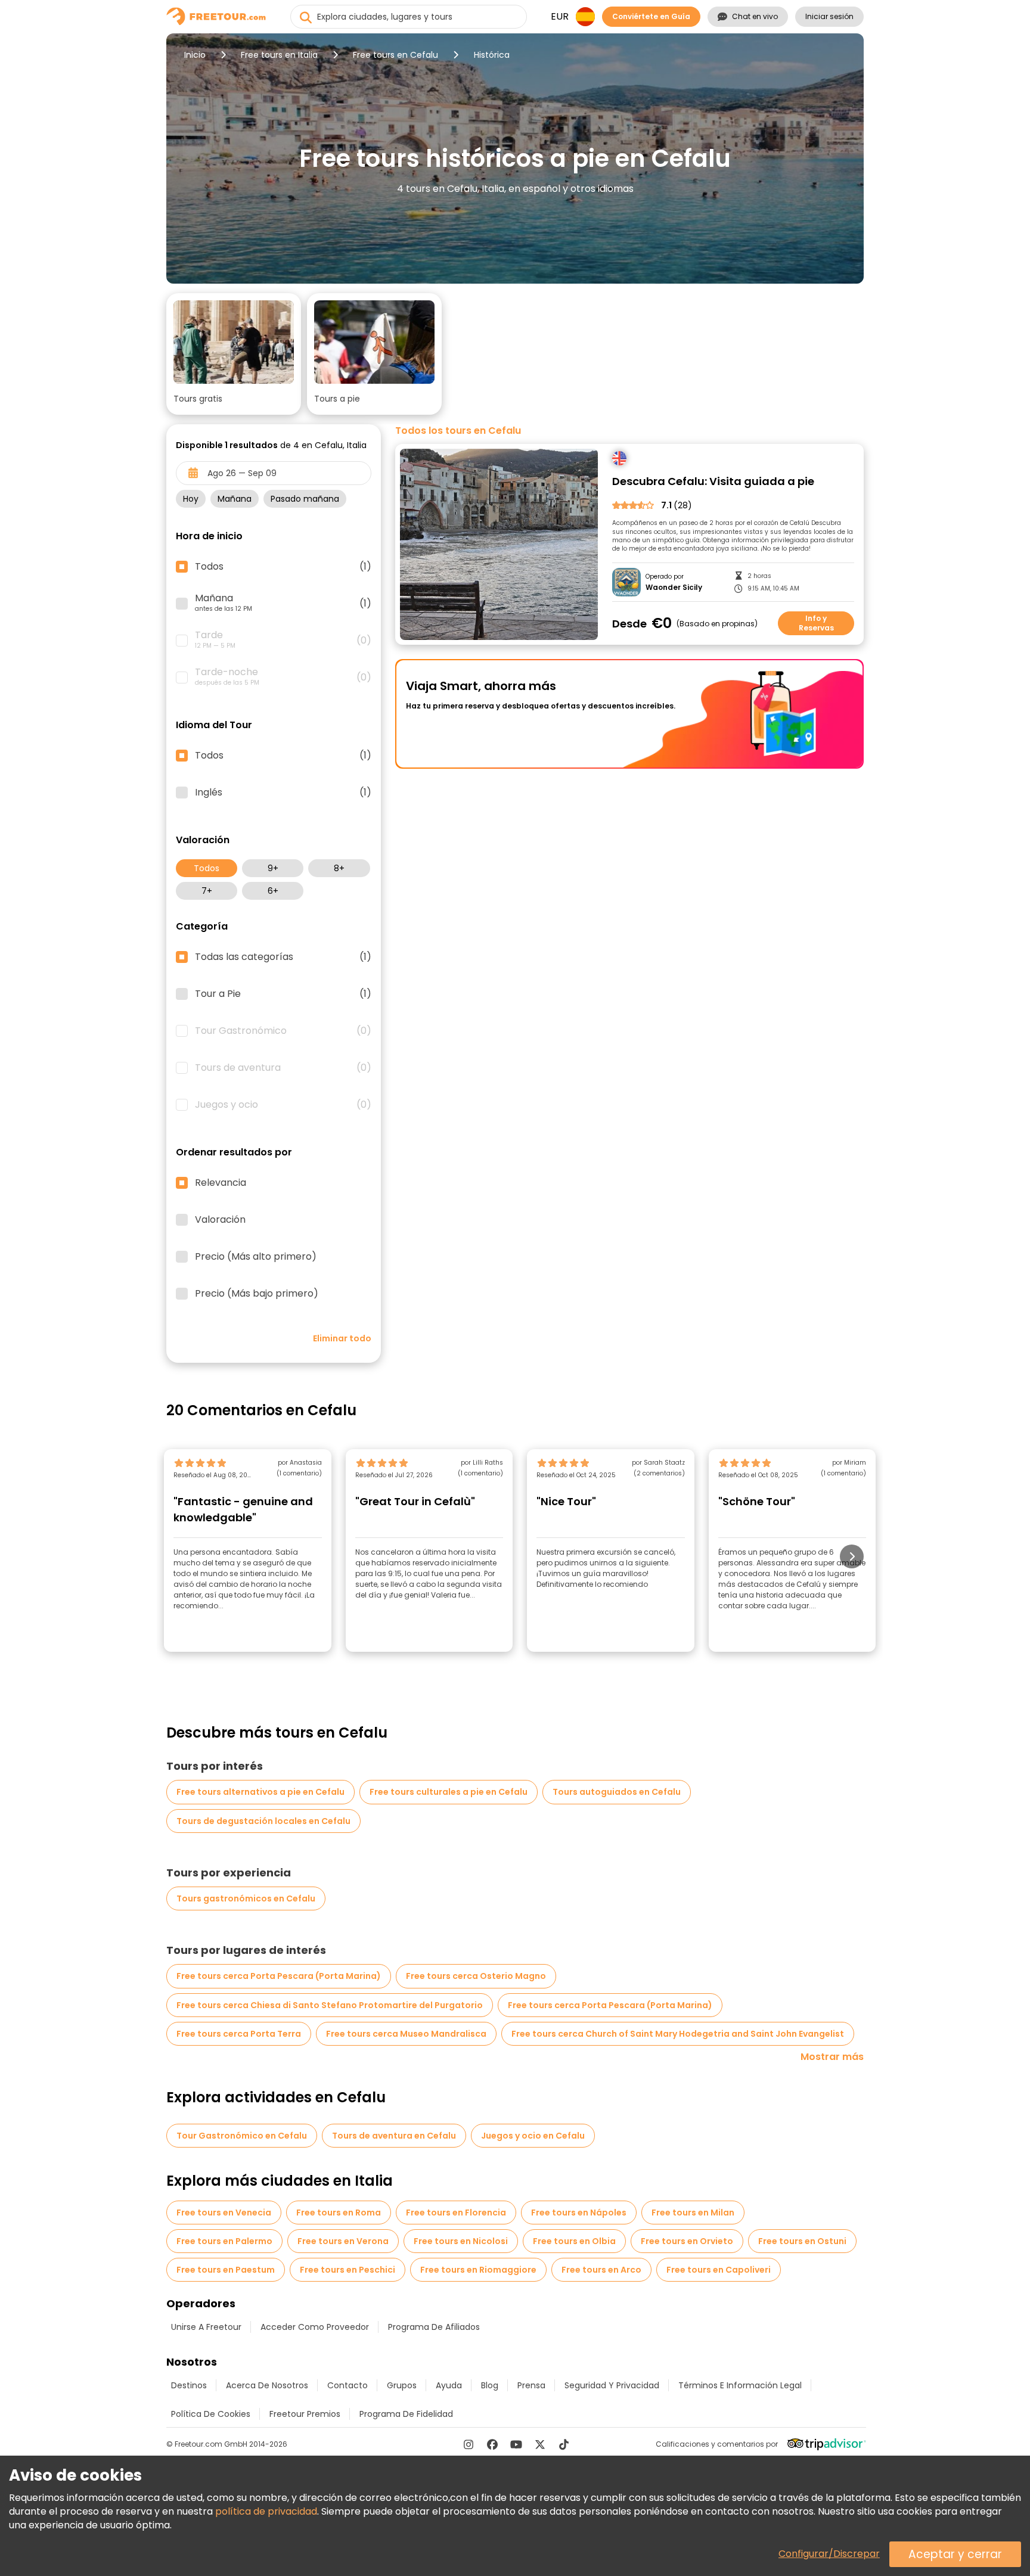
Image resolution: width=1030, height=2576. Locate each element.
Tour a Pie (283, 994)
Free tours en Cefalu (395, 55)
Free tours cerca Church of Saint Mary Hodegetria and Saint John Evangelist (678, 2034)
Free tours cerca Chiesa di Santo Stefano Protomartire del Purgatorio (330, 2005)
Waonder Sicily (674, 588)
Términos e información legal (740, 2385)
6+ (273, 891)
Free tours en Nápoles (579, 2213)
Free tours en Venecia (224, 2213)
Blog (490, 2385)
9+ (273, 868)
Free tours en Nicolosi (461, 2241)
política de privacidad (266, 2511)
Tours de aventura (283, 1068)
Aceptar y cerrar (955, 2554)
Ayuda (449, 2385)
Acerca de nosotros (267, 2385)
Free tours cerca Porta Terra (239, 2034)
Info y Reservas (816, 623)
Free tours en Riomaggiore (478, 2270)
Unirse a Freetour (206, 2327)
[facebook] (492, 2444)
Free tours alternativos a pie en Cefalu (260, 1792)
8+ (339, 868)
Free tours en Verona (343, 2241)
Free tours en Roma (339, 2213)
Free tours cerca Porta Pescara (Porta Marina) (279, 1976)
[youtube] (516, 2444)
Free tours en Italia (279, 55)
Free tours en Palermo (224, 2241)
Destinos (189, 2385)
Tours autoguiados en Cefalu (617, 1792)
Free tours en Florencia (456, 2213)
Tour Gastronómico (283, 1031)
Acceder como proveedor (315, 2327)
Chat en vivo (755, 16)
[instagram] (469, 2444)
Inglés (283, 793)
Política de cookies (211, 2414)
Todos (207, 868)
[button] (234, 354)
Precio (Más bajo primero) (257, 1294)
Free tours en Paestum (226, 2270)
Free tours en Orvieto (687, 2241)
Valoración (220, 1220)
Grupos (402, 2385)
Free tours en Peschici (348, 2270)
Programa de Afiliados (434, 2327)
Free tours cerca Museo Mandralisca (406, 2034)
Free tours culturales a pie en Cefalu (449, 1792)
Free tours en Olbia (574, 2241)
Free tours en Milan (693, 2213)
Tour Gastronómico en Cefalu (242, 2136)
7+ (207, 891)
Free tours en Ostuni (802, 2241)
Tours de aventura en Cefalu (394, 2136)
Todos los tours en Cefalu (458, 431)
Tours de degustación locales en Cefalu (263, 1821)
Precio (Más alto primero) (256, 1257)
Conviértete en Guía (651, 16)
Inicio (195, 55)
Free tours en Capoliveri (719, 2270)
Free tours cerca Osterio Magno (476, 1976)
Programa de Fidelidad (406, 2414)
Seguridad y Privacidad (612, 2385)
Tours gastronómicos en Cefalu (246, 1898)
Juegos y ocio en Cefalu (533, 2136)
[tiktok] (564, 2444)
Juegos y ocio (283, 1105)
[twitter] (540, 2444)
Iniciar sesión (829, 16)
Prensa (531, 2385)
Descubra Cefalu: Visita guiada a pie (713, 482)
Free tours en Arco (601, 2270)
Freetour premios (305, 2414)
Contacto (348, 2385)
